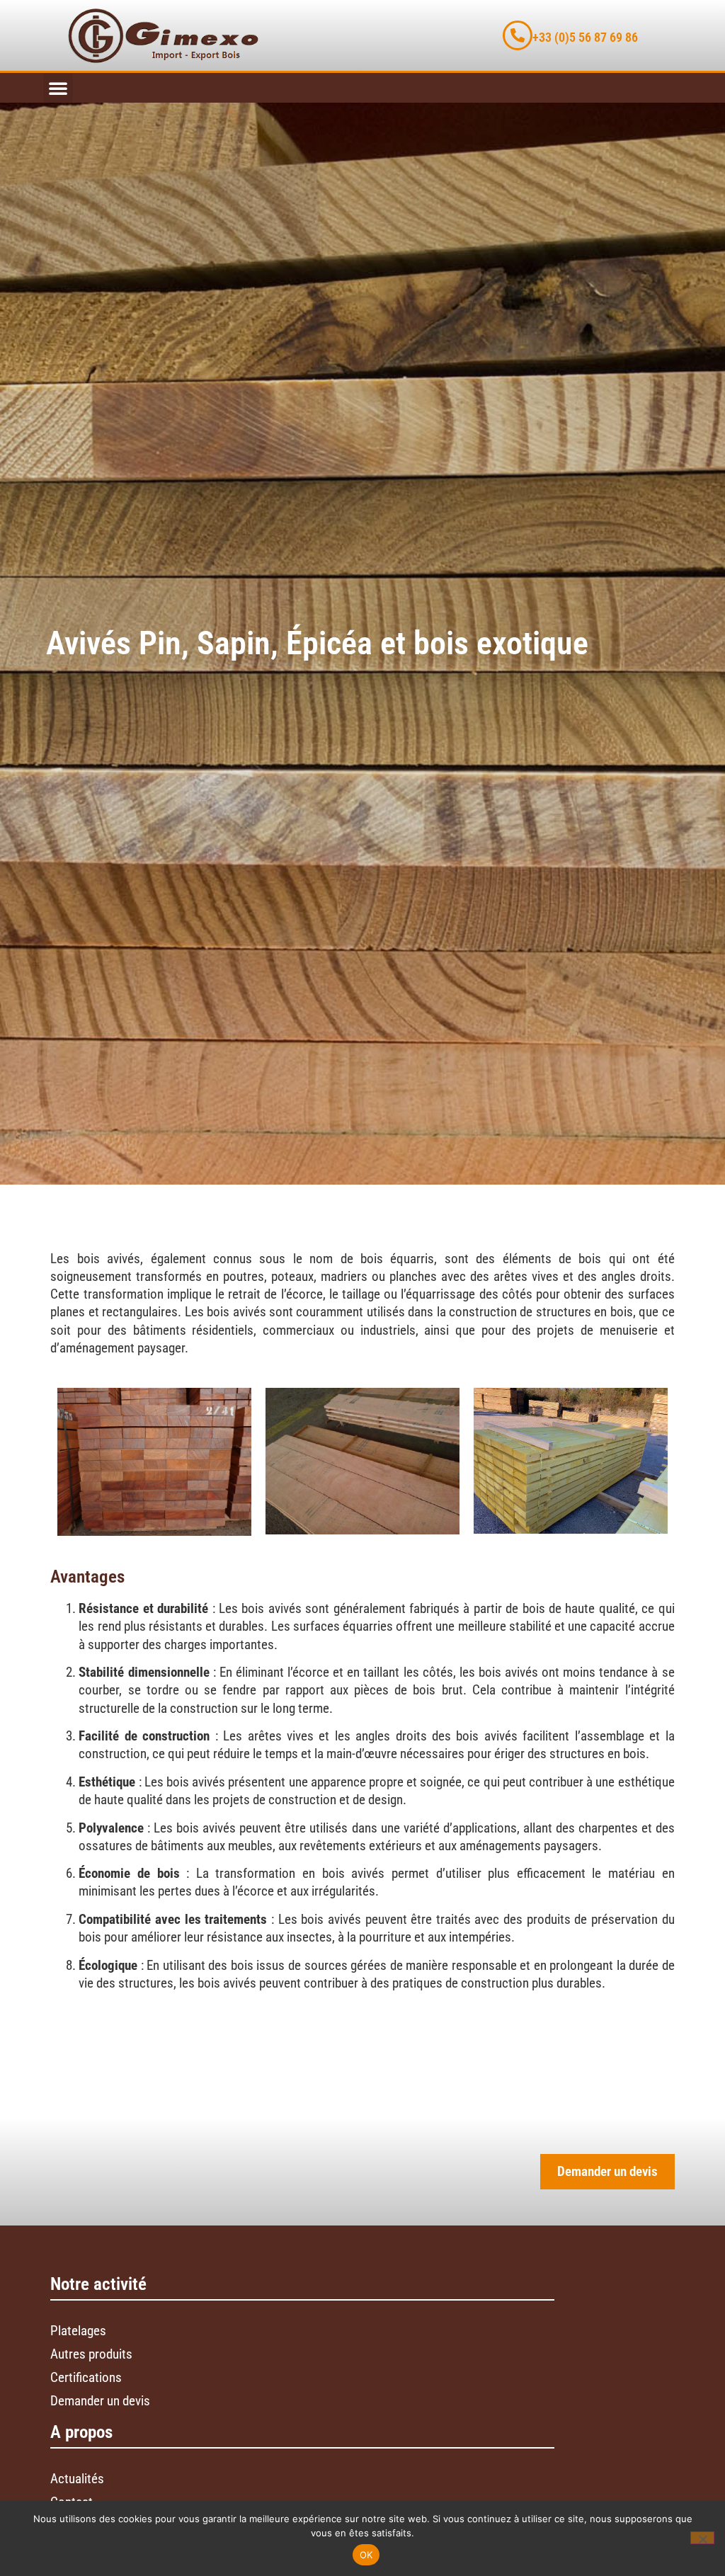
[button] (58, 88)
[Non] (702, 2538)
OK (366, 2555)
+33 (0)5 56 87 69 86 (585, 38)
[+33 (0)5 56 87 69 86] (518, 35)
